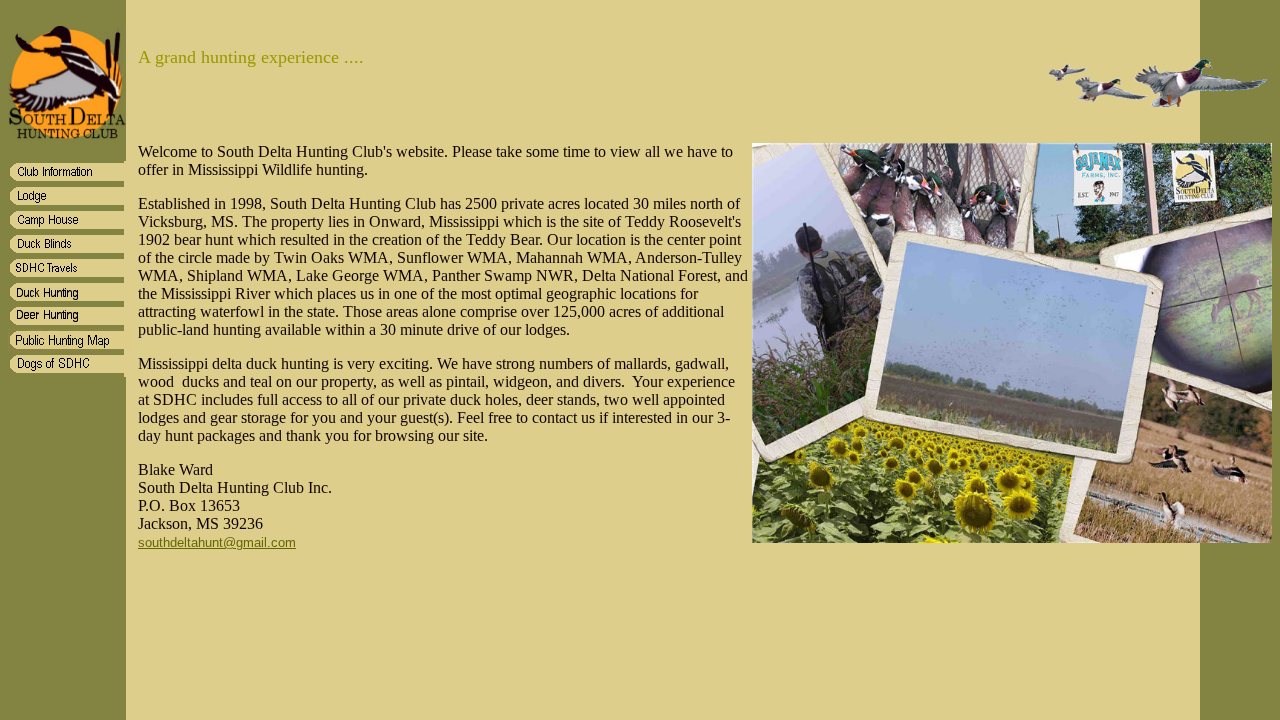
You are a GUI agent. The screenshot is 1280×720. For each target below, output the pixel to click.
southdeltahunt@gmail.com (217, 542)
